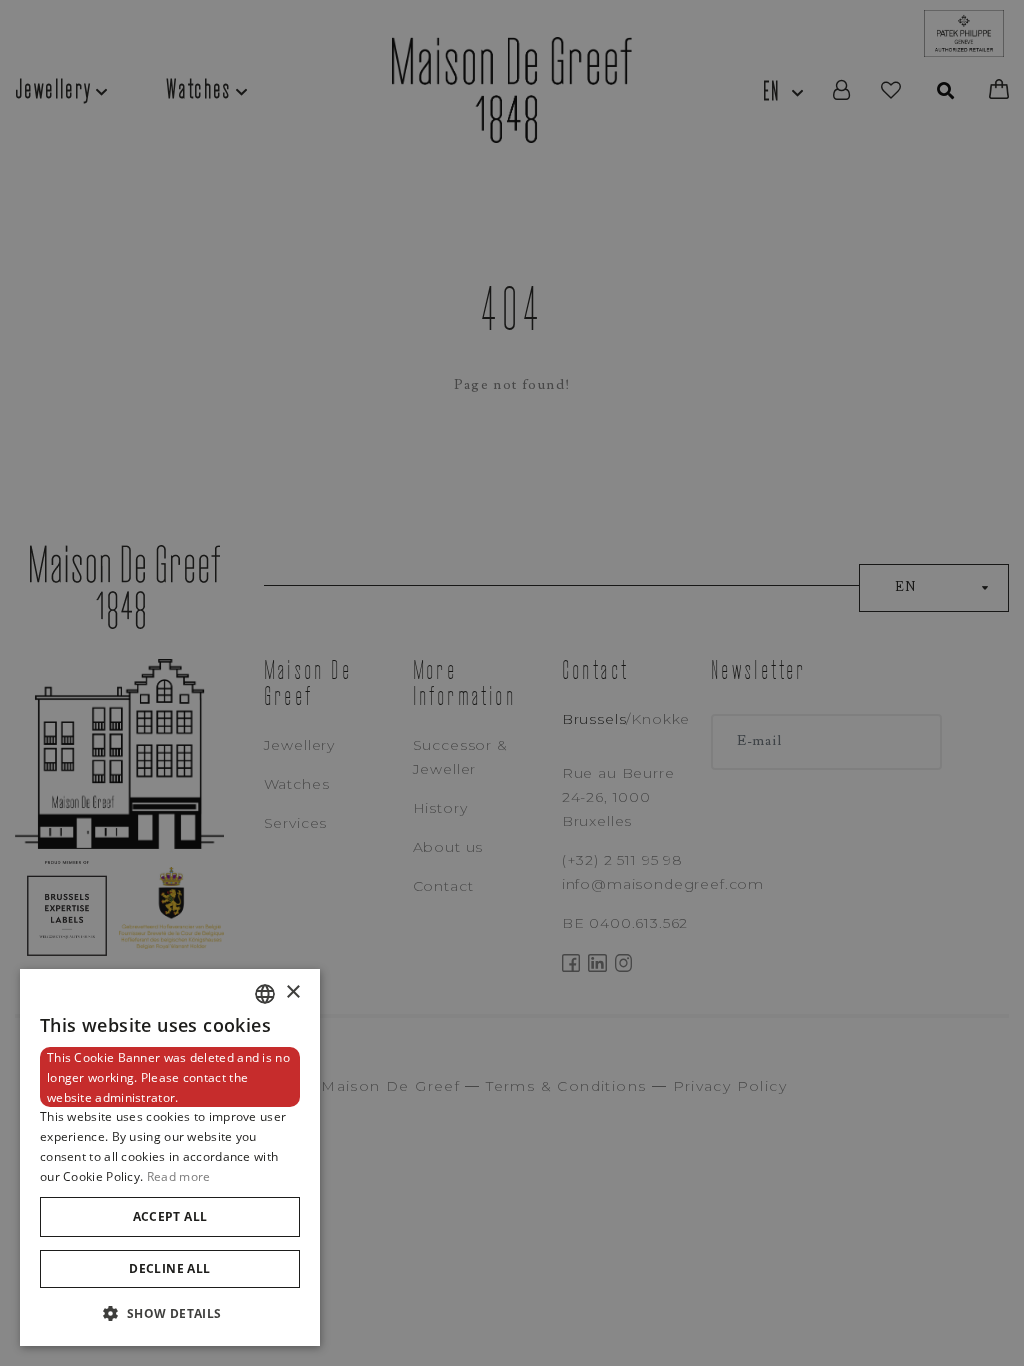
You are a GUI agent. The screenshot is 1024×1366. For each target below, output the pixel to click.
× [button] (292, 992)
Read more (179, 1176)
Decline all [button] (169, 1268)
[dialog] (170, 1157)
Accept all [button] (170, 1216)
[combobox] (265, 994)
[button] (170, 1313)
